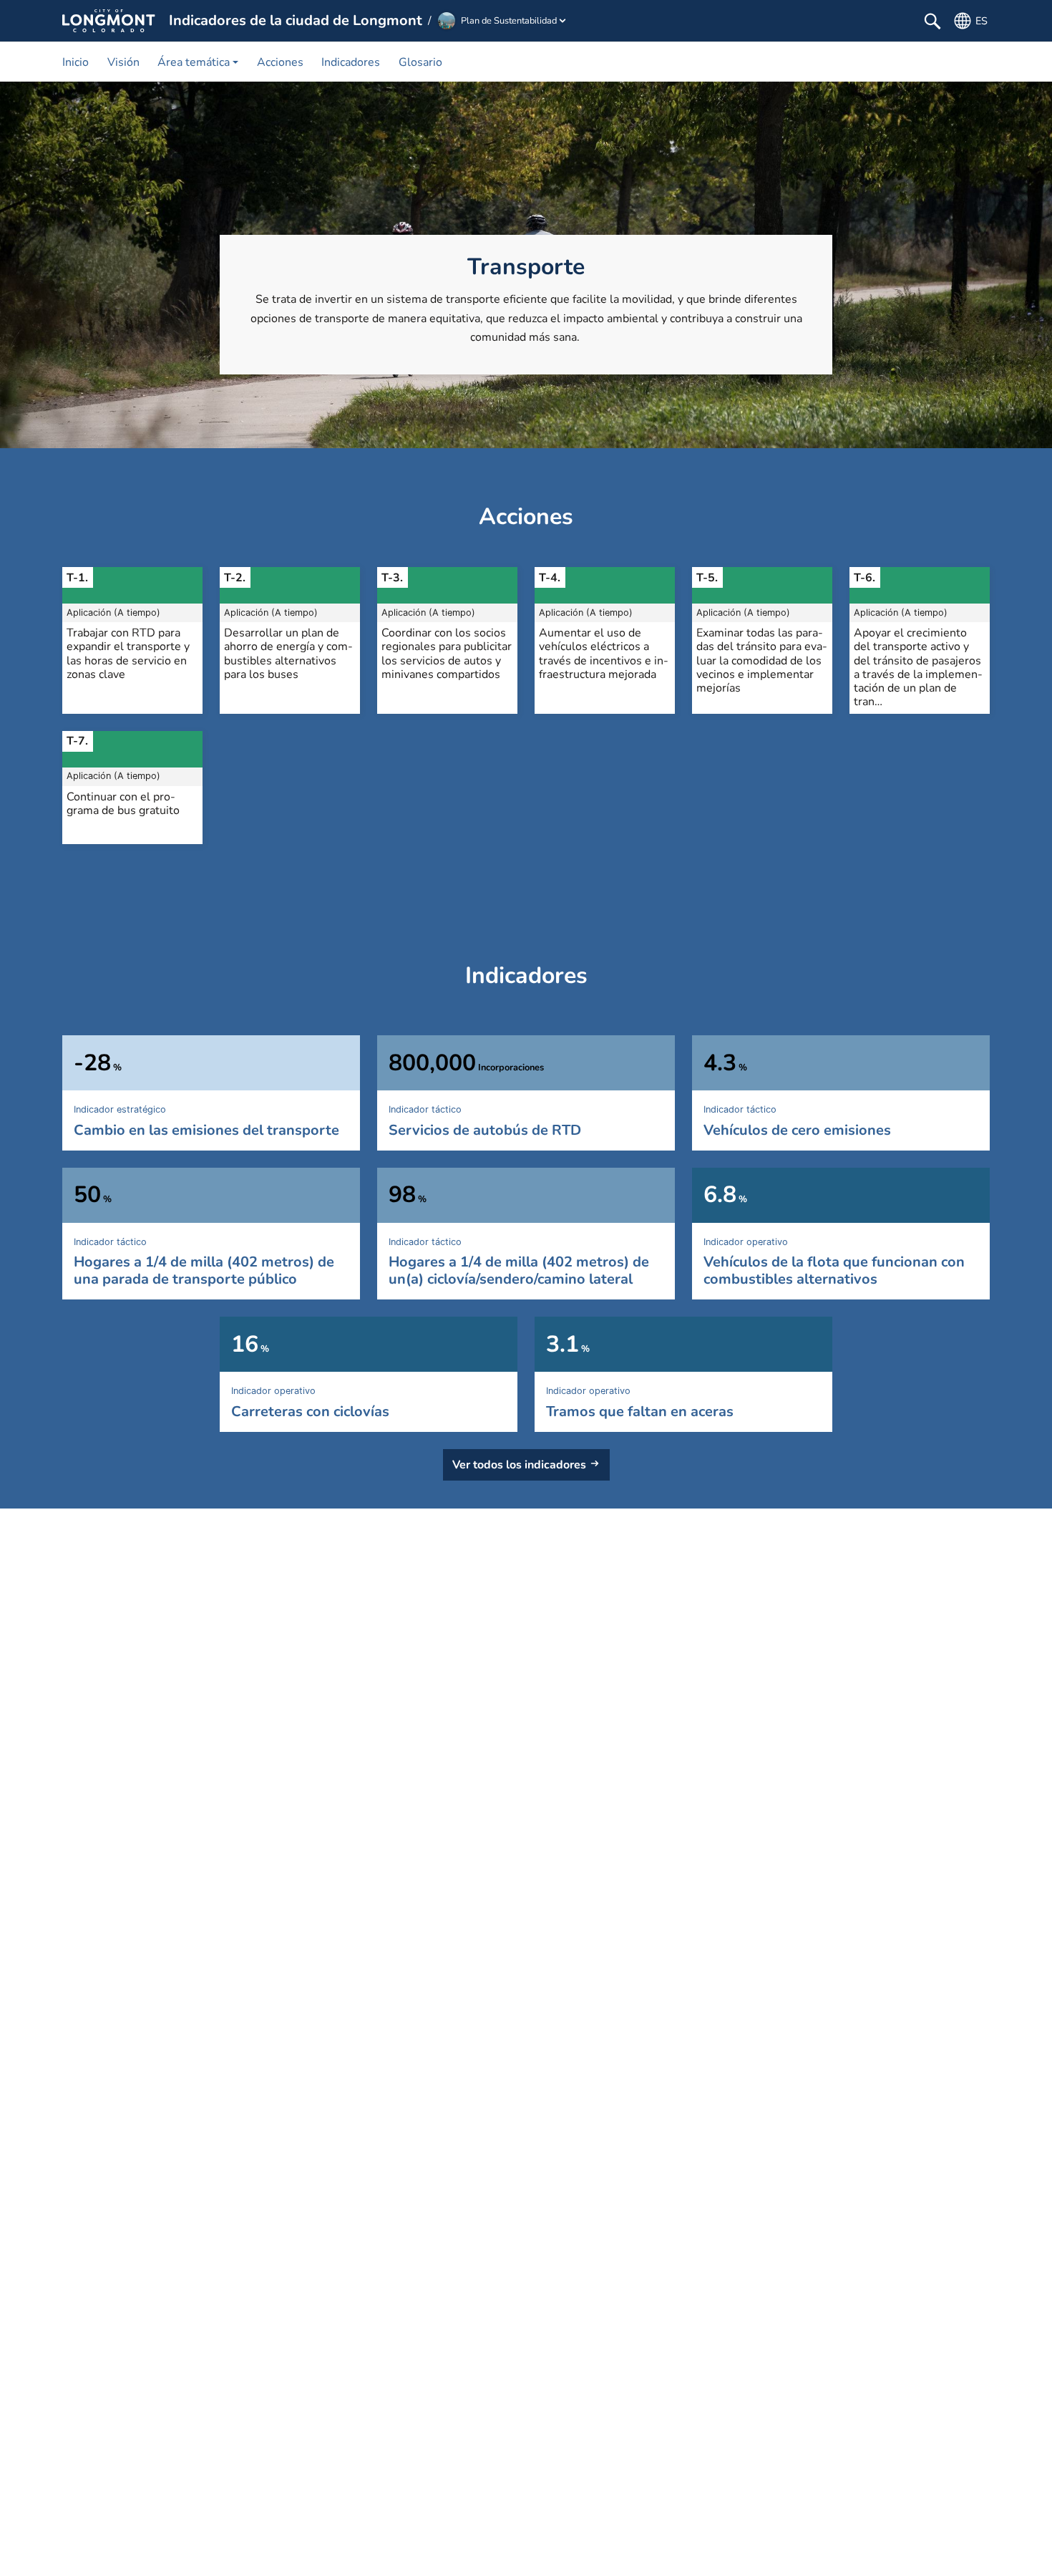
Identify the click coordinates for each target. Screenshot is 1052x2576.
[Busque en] (932, 21)
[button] (198, 62)
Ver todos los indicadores (519, 1465)
